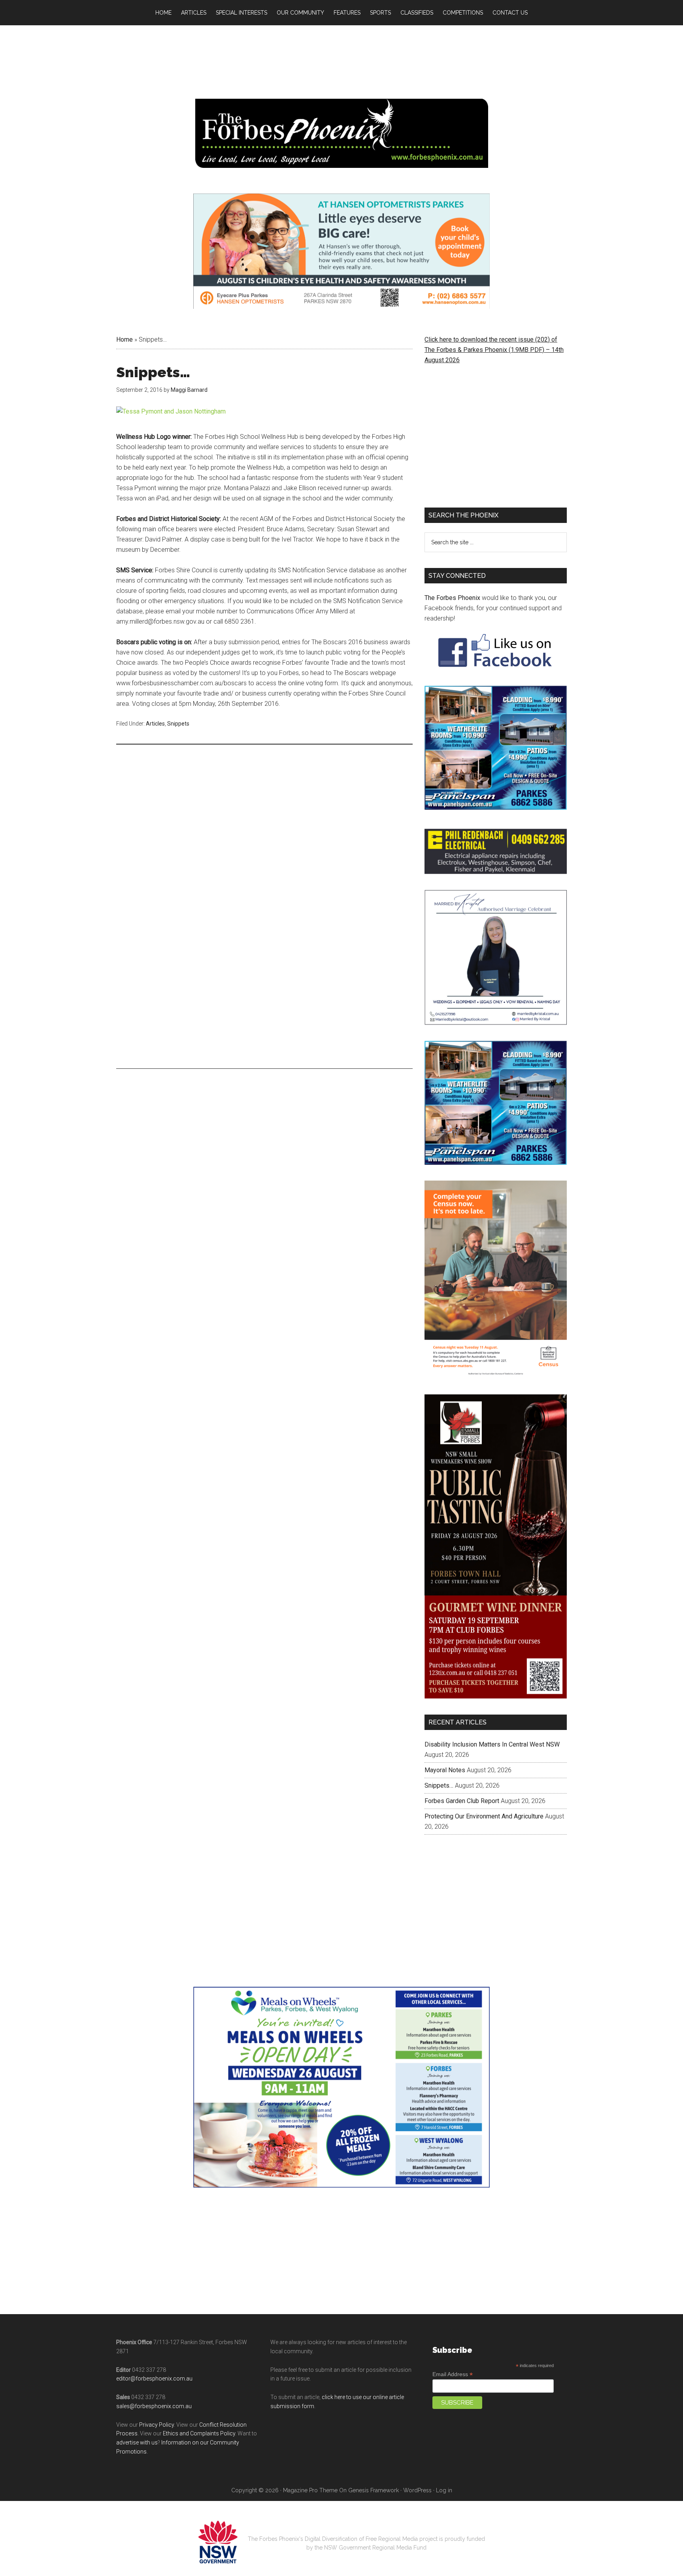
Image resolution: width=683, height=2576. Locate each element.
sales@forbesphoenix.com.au (154, 2341)
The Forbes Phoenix (452, 598)
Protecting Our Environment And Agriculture (484, 1751)
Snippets (178, 724)
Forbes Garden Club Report (462, 1736)
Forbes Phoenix (341, 133)
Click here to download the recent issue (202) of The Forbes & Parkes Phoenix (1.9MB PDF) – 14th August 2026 (494, 350)
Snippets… (439, 1720)
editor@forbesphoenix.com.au (154, 2313)
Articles (155, 724)
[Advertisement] (264, 812)
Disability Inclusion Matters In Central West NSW (492, 1679)
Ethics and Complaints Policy (199, 2368)
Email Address (453, 2309)
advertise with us (137, 2377)
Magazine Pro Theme (310, 2425)
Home (125, 339)
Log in (444, 2425)
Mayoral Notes (445, 1705)
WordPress (417, 2425)
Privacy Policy (157, 2359)
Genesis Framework (374, 2425)
